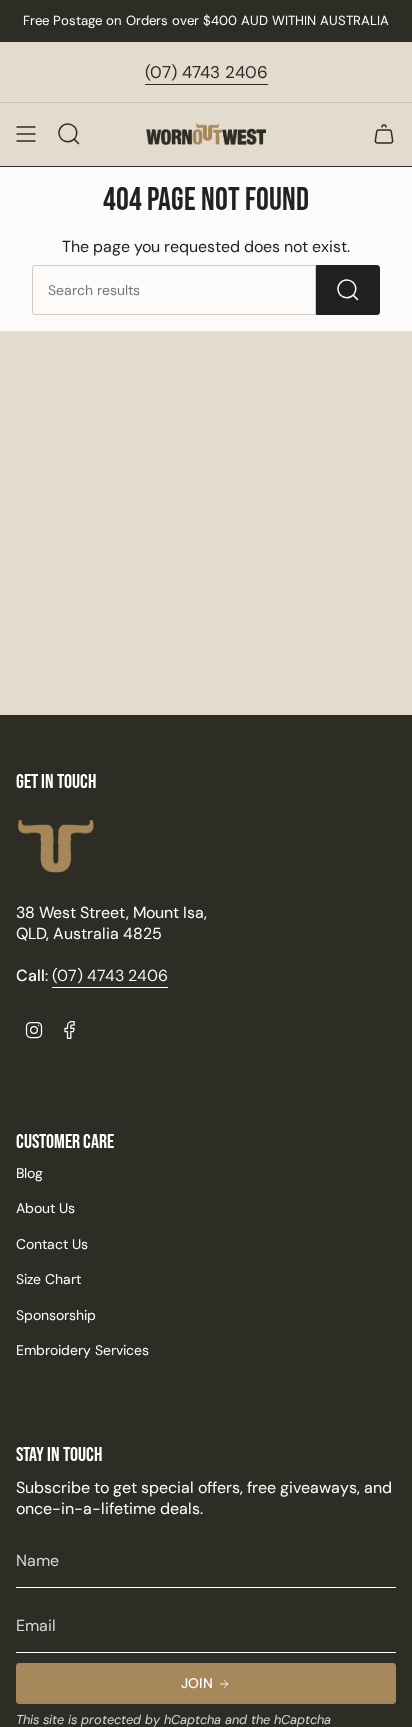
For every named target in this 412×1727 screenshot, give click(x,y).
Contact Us (52, 1244)
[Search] (348, 290)
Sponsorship (56, 1315)
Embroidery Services (82, 1350)
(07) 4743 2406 (206, 72)
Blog (29, 1173)
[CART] (384, 134)
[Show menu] (26, 134)
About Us (45, 1208)
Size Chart (48, 1279)
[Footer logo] (56, 846)
